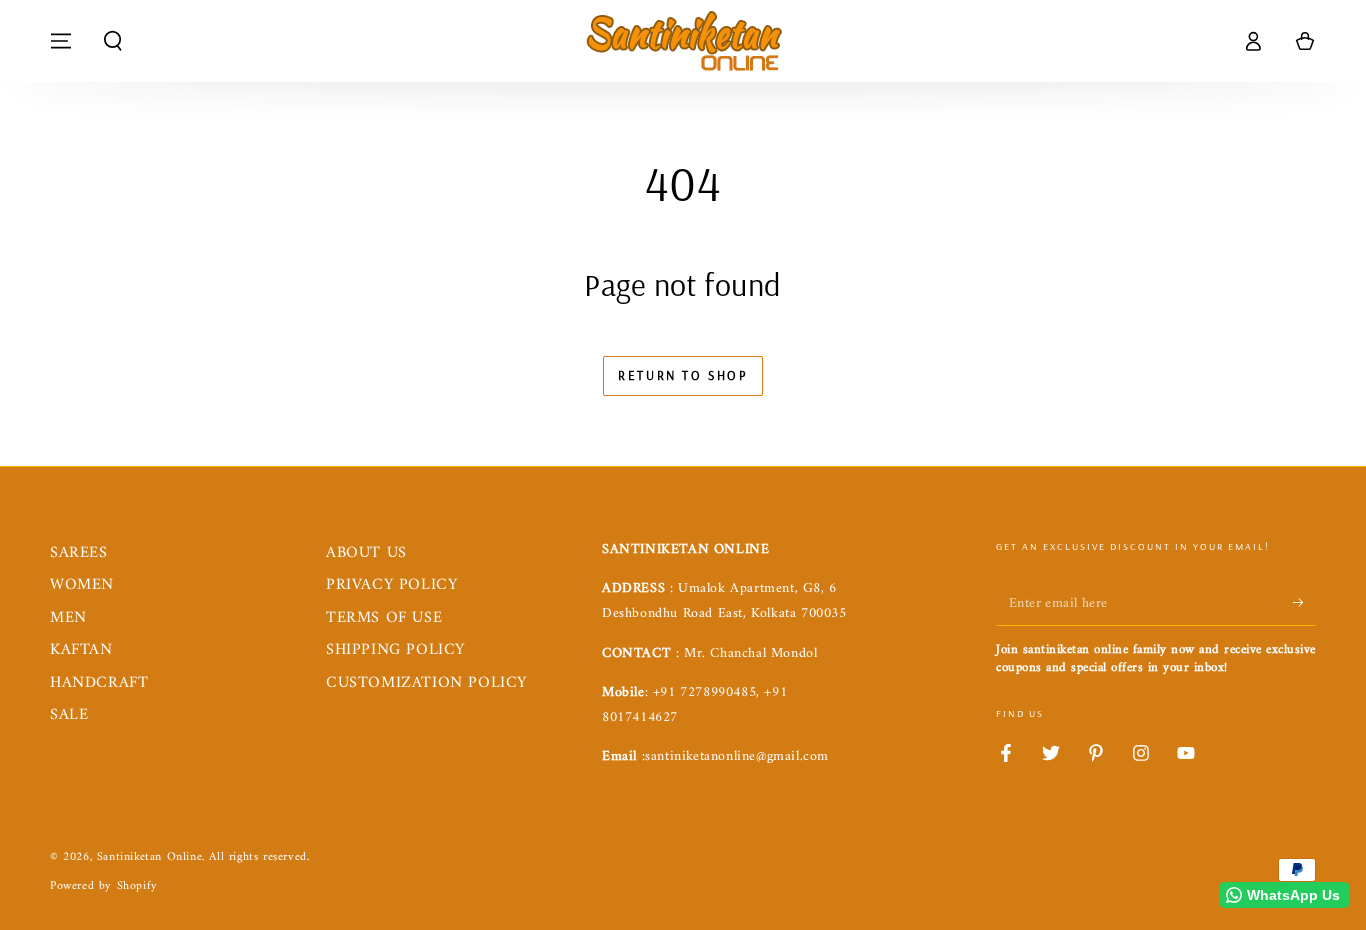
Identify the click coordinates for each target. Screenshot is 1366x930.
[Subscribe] (1304, 603)
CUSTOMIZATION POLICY (426, 683)
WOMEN (82, 585)
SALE (69, 715)
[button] (113, 41)
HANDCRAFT (99, 683)
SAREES (79, 553)
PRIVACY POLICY (391, 585)
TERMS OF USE (384, 618)
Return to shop (682, 375)
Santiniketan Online (149, 857)
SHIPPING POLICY (395, 650)
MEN (68, 618)
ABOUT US (366, 553)
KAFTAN (81, 650)
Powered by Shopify (104, 887)
